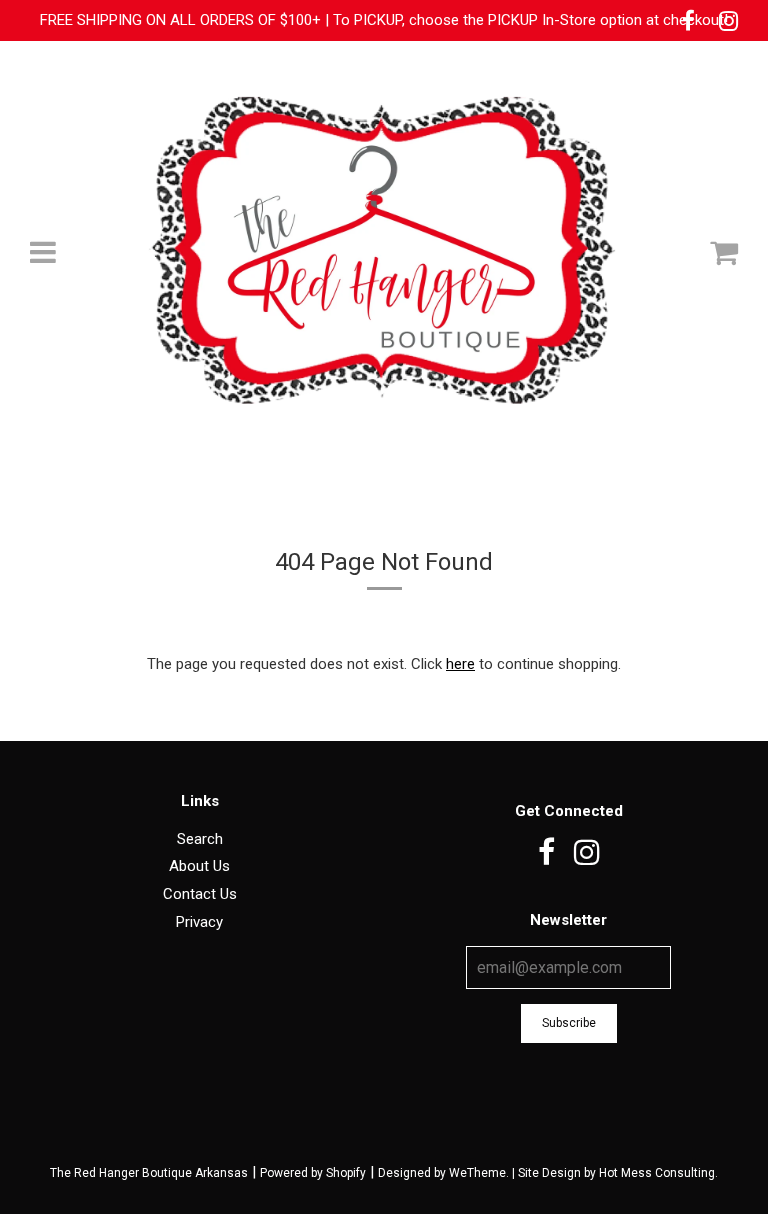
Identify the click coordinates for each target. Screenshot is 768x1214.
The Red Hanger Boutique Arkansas (149, 1173)
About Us (199, 866)
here (460, 664)
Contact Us (200, 894)
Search (200, 839)
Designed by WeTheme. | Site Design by (488, 1173)
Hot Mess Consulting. (658, 1173)
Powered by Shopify (313, 1173)
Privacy (199, 922)
